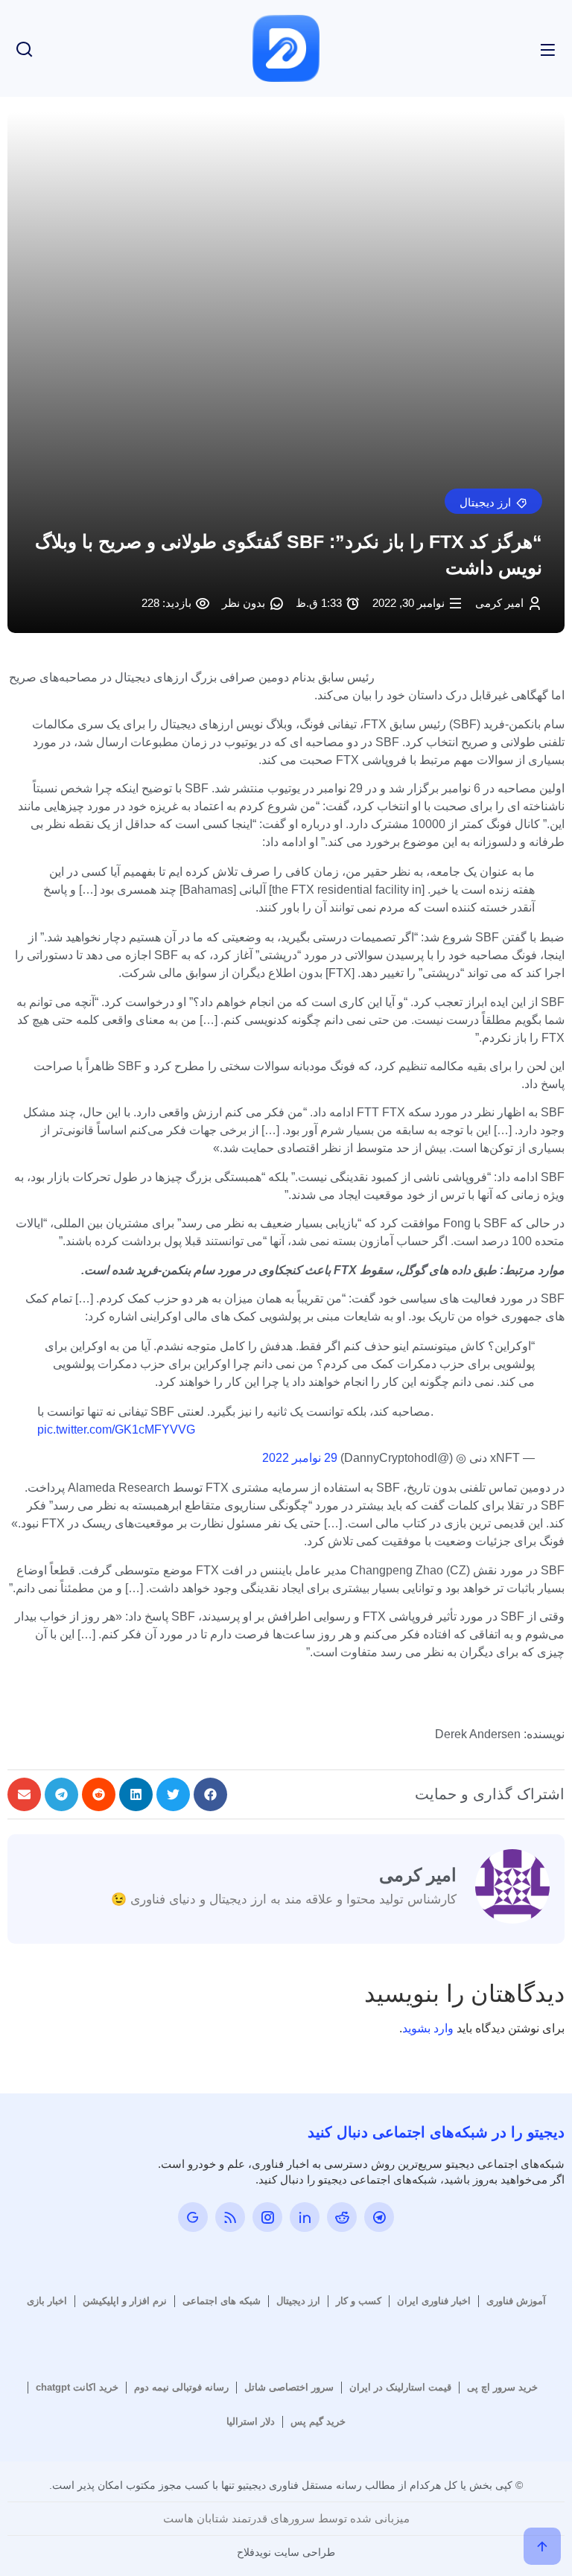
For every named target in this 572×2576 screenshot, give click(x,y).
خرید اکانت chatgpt (77, 2387)
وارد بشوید (428, 2028)
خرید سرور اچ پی (502, 2387)
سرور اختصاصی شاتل (289, 2387)
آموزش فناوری (516, 2301)
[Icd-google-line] (193, 2217)
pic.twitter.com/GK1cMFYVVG (116, 1429)
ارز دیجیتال (298, 2301)
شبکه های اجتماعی (222, 2301)
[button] (493, 501)
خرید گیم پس (318, 2421)
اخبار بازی (47, 2301)
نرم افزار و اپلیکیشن (125, 2301)
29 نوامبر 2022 (300, 1458)
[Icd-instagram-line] (267, 2217)
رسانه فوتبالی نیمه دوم (181, 2387)
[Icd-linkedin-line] (305, 2217)
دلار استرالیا (251, 2421)
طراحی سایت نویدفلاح (286, 2552)
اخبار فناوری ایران (434, 2301)
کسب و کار (359, 2301)
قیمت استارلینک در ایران (400, 2387)
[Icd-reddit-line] (342, 2217)
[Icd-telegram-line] (379, 2217)
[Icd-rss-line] (230, 2217)
